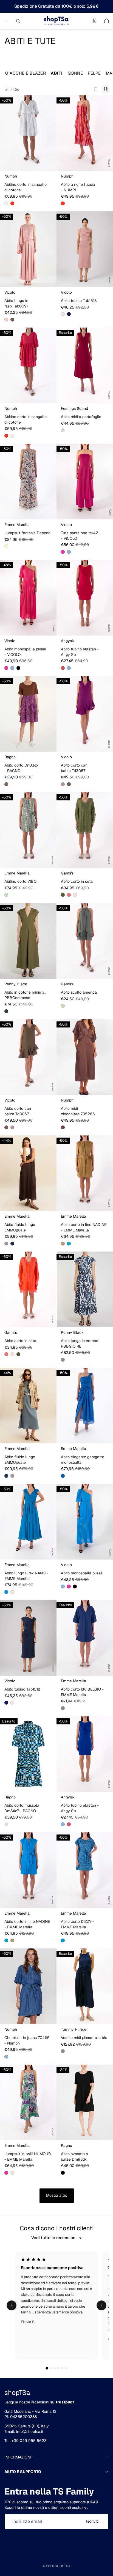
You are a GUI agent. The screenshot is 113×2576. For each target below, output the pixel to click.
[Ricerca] (18, 21)
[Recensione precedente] (12, 2305)
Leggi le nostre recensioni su (39, 2402)
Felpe (94, 73)
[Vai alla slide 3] (55, 2368)
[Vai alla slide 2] (51, 2368)
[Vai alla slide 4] (58, 2368)
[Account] (94, 21)
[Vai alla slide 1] (47, 2368)
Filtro (15, 89)
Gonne (75, 73)
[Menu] (6, 21)
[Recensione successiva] (101, 2305)
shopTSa (63, 2566)
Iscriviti (92, 2521)
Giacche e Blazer (26, 73)
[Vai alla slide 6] (66, 2368)
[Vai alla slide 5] (62, 2368)
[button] (6, 203)
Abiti (57, 73)
